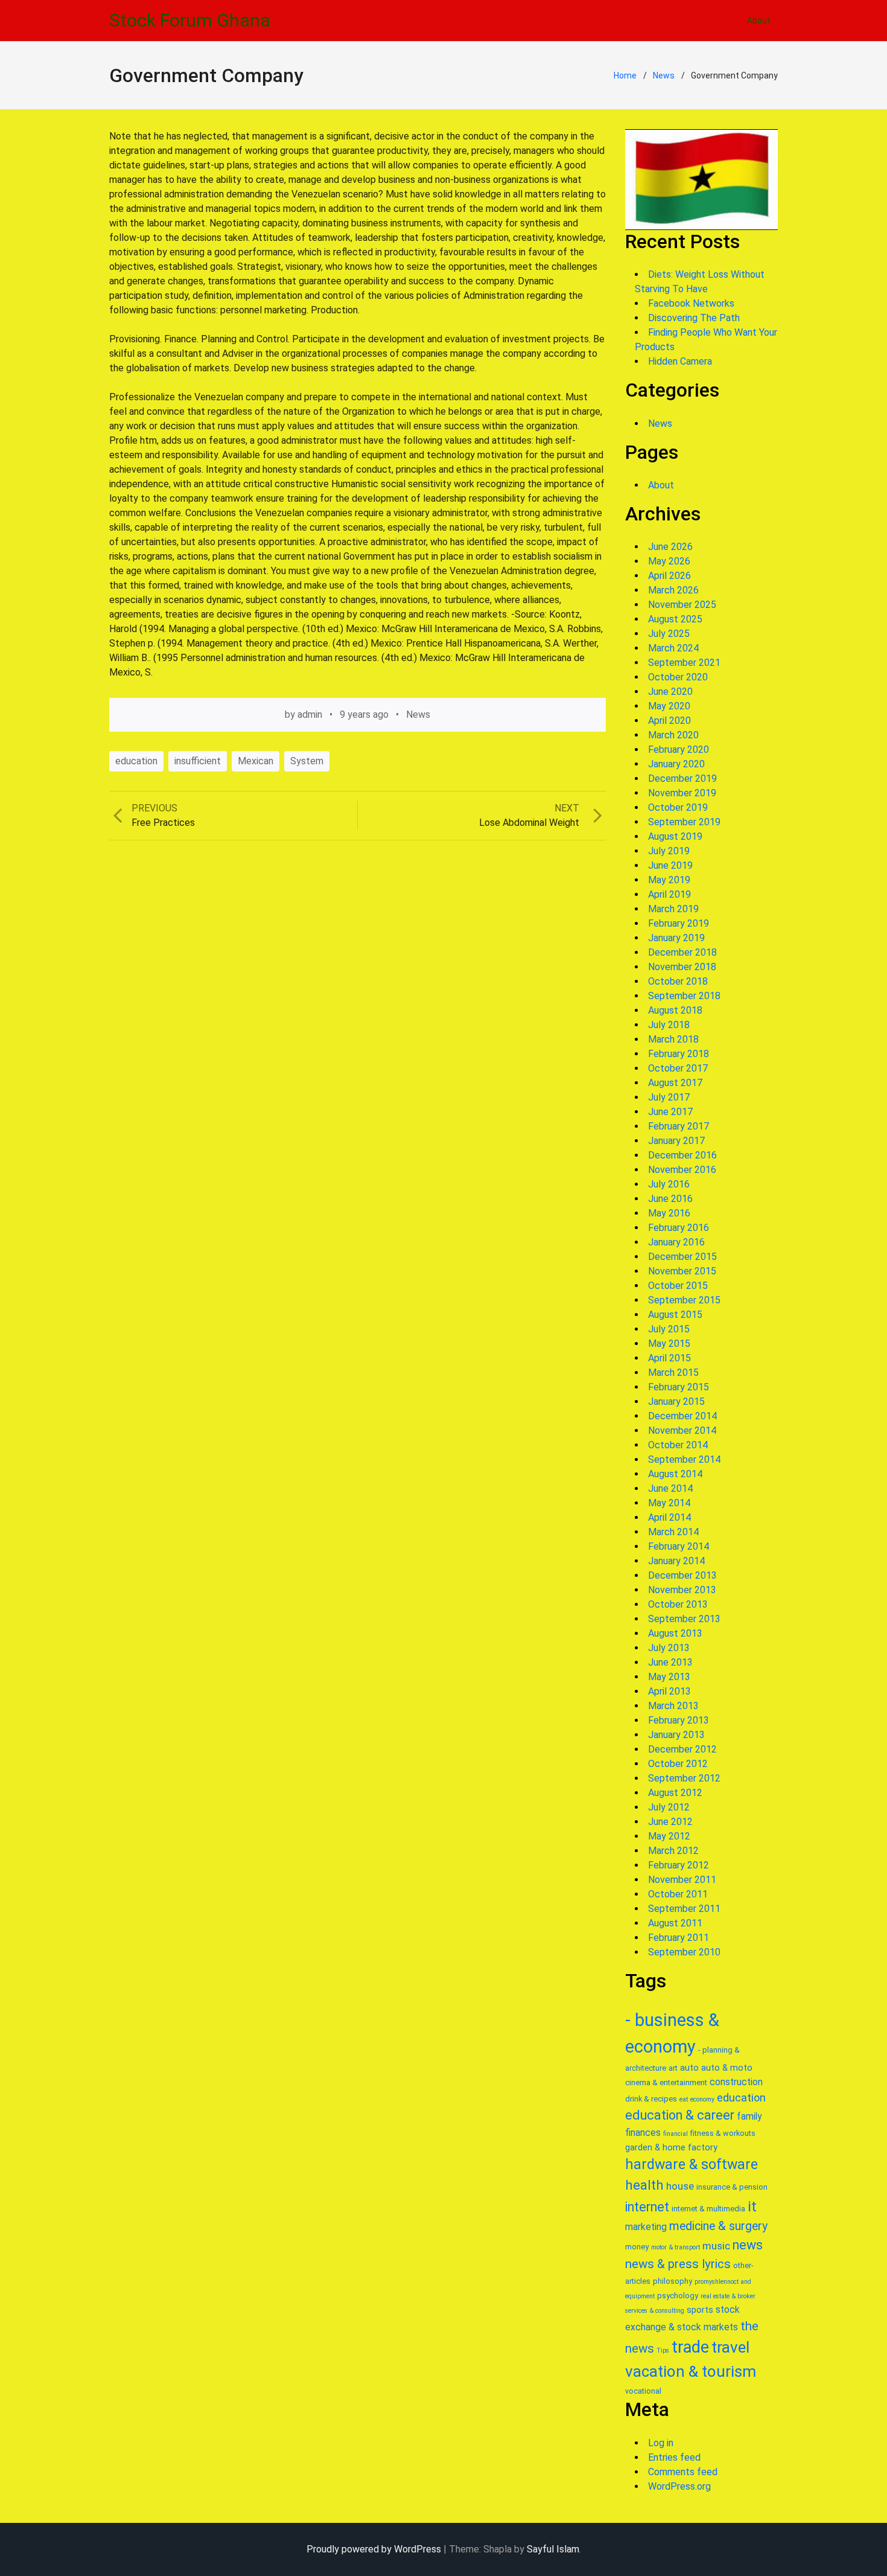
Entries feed (674, 2457)
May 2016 (669, 1213)
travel (730, 2347)
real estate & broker (728, 2296)
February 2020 (679, 749)
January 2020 (676, 764)
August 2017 (675, 1083)
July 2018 (669, 1025)
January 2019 (676, 938)
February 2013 (679, 1720)
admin (310, 714)
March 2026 (673, 590)
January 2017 (676, 1141)
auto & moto (727, 2068)
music (716, 2246)
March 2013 (673, 1706)
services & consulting (655, 2311)
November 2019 (682, 793)
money (637, 2247)
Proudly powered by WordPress (374, 2549)
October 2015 (678, 1286)
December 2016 (682, 1155)
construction (736, 2082)
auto (689, 2068)
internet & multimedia (708, 2209)
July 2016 (669, 1184)
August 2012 (675, 1793)
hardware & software (691, 2165)
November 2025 (682, 605)
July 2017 (669, 1097)
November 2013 (682, 1590)
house (680, 2186)
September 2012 (684, 1778)
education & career (680, 2115)
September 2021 (684, 663)
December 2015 (682, 1257)
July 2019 (669, 851)
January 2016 (676, 1242)
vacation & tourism (691, 2371)
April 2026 (669, 576)
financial (676, 2134)
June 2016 (670, 1199)
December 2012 (682, 1749)
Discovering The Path (694, 318)
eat (684, 2099)
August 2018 (675, 1010)
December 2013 (682, 1575)
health (644, 2185)
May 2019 (669, 880)
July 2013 (669, 1648)
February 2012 (679, 1865)
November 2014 (682, 1430)
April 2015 (669, 1358)
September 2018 (684, 996)
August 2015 (675, 1315)
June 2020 (670, 692)
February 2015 (679, 1387)
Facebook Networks (691, 303)
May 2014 (669, 1503)
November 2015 (682, 1271)
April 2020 (669, 721)
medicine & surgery (718, 2226)
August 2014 (675, 1474)
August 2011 (675, 1923)
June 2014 (670, 1488)
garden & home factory (671, 2147)
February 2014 (679, 1546)
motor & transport (676, 2247)
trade (690, 2347)
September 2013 (684, 1619)
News (664, 75)
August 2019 (675, 836)
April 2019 (669, 894)
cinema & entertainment (666, 2082)
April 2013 (669, 1691)
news (748, 2245)
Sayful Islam (553, 2549)
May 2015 (669, 1344)
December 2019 (682, 778)
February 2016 (679, 1228)
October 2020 (678, 677)
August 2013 (675, 1633)
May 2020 (669, 706)
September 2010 (684, 1952)
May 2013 (669, 1677)
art (673, 2068)
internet (647, 2207)
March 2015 (673, 1373)
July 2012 (669, 1807)
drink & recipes (651, 2099)
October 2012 (678, 1764)
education (136, 761)
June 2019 (670, 865)
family (749, 2116)
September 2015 (684, 1300)
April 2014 (669, 1517)
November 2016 (682, 1170)
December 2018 (682, 952)
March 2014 (673, 1532)
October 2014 (678, 1445)
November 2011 (682, 1880)
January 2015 (676, 1401)
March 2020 (673, 735)
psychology (678, 2296)
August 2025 (675, 619)
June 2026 (670, 547)
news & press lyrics (678, 2264)
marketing (646, 2227)
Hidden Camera (680, 361)
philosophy (672, 2281)
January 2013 (676, 1735)
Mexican (256, 761)
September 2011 (684, 1909)
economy (702, 2099)
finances (643, 2133)
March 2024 (673, 648)
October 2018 (678, 981)
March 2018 (673, 1039)
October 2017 (678, 1068)
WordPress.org (679, 2486)
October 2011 (678, 1894)
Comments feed (683, 2472)
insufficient (198, 761)
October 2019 (678, 807)
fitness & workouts (723, 2133)
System (307, 761)
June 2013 (670, 1662)
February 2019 (679, 923)
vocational (643, 2391)
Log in (661, 2443)
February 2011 (679, 1938)
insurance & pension (732, 2187)
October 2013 (678, 1604)
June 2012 (670, 1822)
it (752, 2207)
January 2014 (676, 1561)
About (759, 21)
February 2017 (679, 1126)
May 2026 (669, 561)
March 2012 (673, 1851)
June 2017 (670, 1112)
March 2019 (673, 909)
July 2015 (669, 1329)
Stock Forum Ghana (190, 20)
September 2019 (684, 822)
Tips (663, 2351)
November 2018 (682, 967)
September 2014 (684, 1459)
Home (625, 75)
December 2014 (682, 1416)
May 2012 (669, 1836)
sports (700, 2310)
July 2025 (669, 634)
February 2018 (679, 1054)
